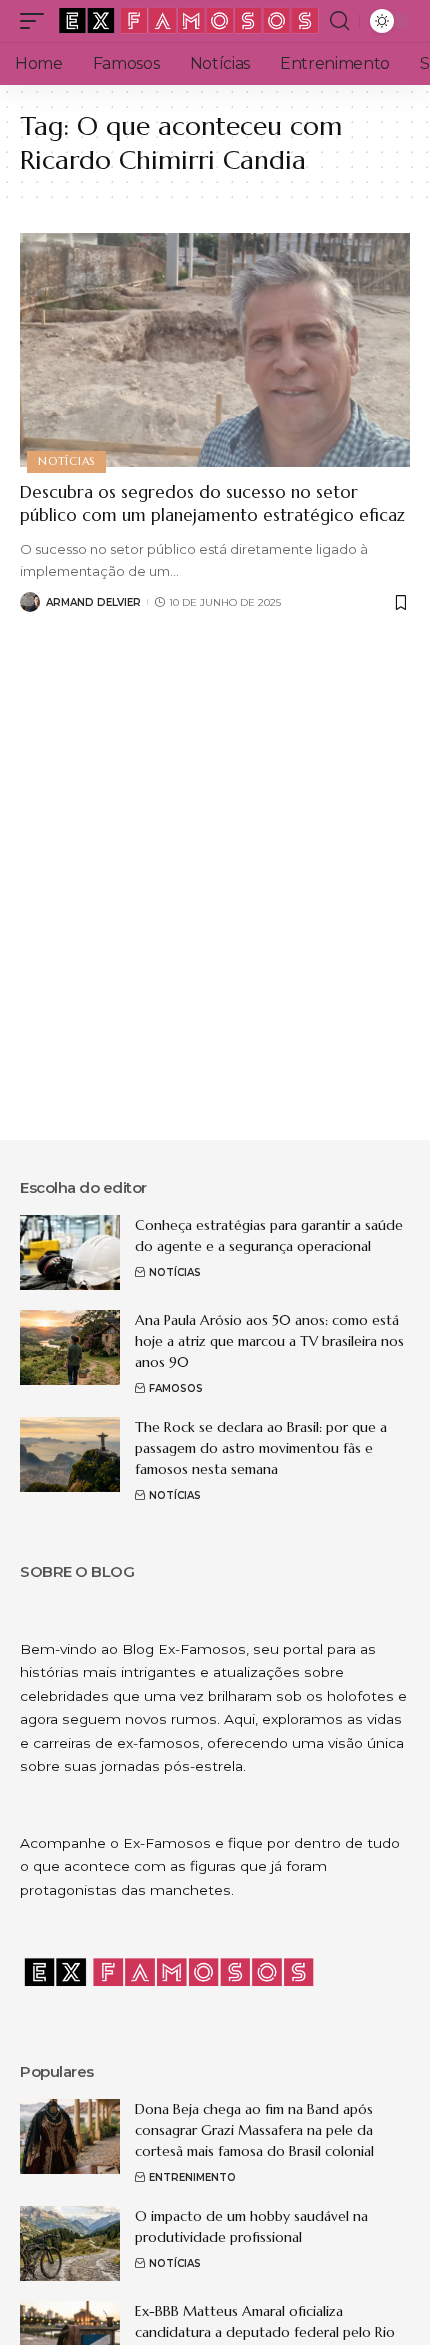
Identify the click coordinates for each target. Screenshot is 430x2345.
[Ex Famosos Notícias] (189, 21)
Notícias (66, 461)
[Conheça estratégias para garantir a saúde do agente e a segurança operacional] (70, 1252)
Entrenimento (192, 2177)
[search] (339, 21)
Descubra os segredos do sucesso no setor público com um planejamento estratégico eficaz (212, 504)
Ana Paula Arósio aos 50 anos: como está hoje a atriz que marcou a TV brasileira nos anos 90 (269, 1341)
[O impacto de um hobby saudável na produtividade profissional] (70, 2243)
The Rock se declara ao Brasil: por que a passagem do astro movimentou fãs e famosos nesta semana (261, 1448)
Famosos (176, 1388)
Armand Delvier (93, 602)
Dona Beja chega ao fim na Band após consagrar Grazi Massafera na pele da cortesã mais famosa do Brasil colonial (254, 2130)
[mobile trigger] (37, 21)
